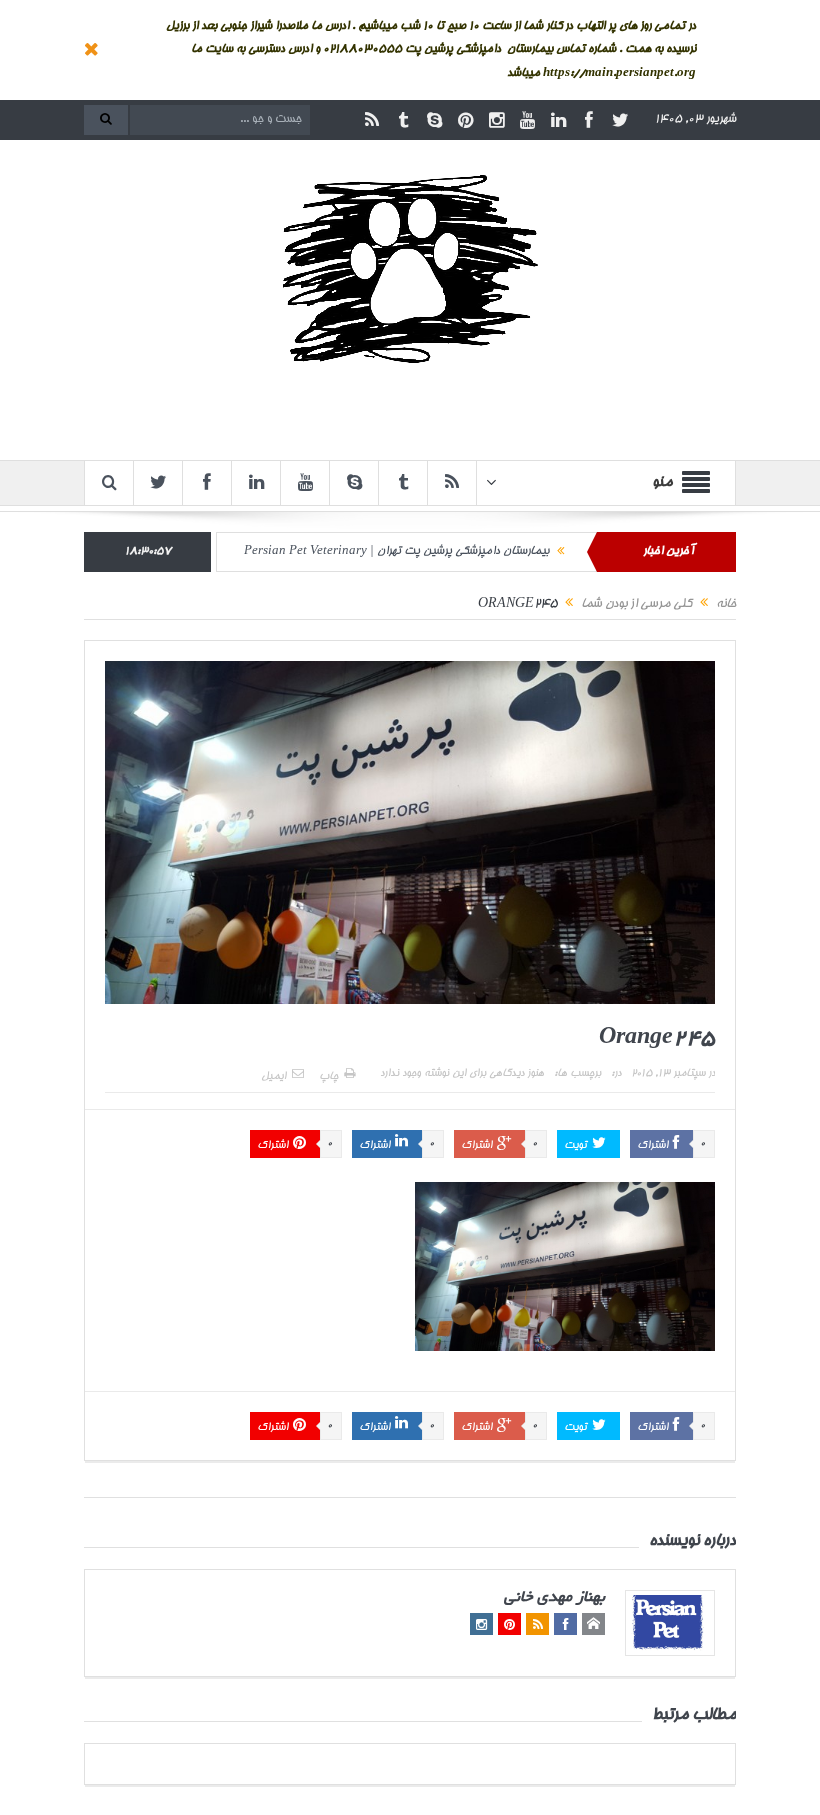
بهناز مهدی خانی (554, 1598)
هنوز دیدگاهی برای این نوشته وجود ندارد (462, 1074)
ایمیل (273, 1077)
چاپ (328, 1077)
